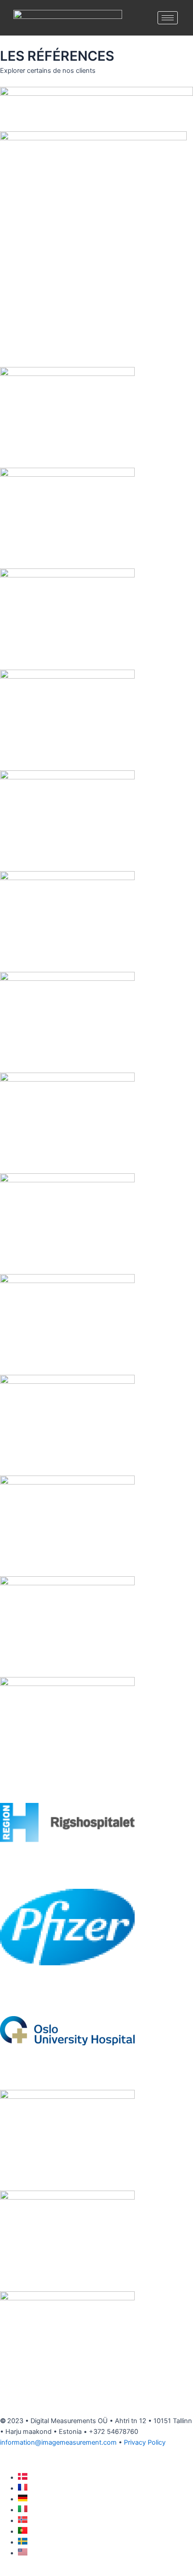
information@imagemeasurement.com (58, 2442)
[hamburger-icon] (168, 18)
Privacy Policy (145, 2442)
